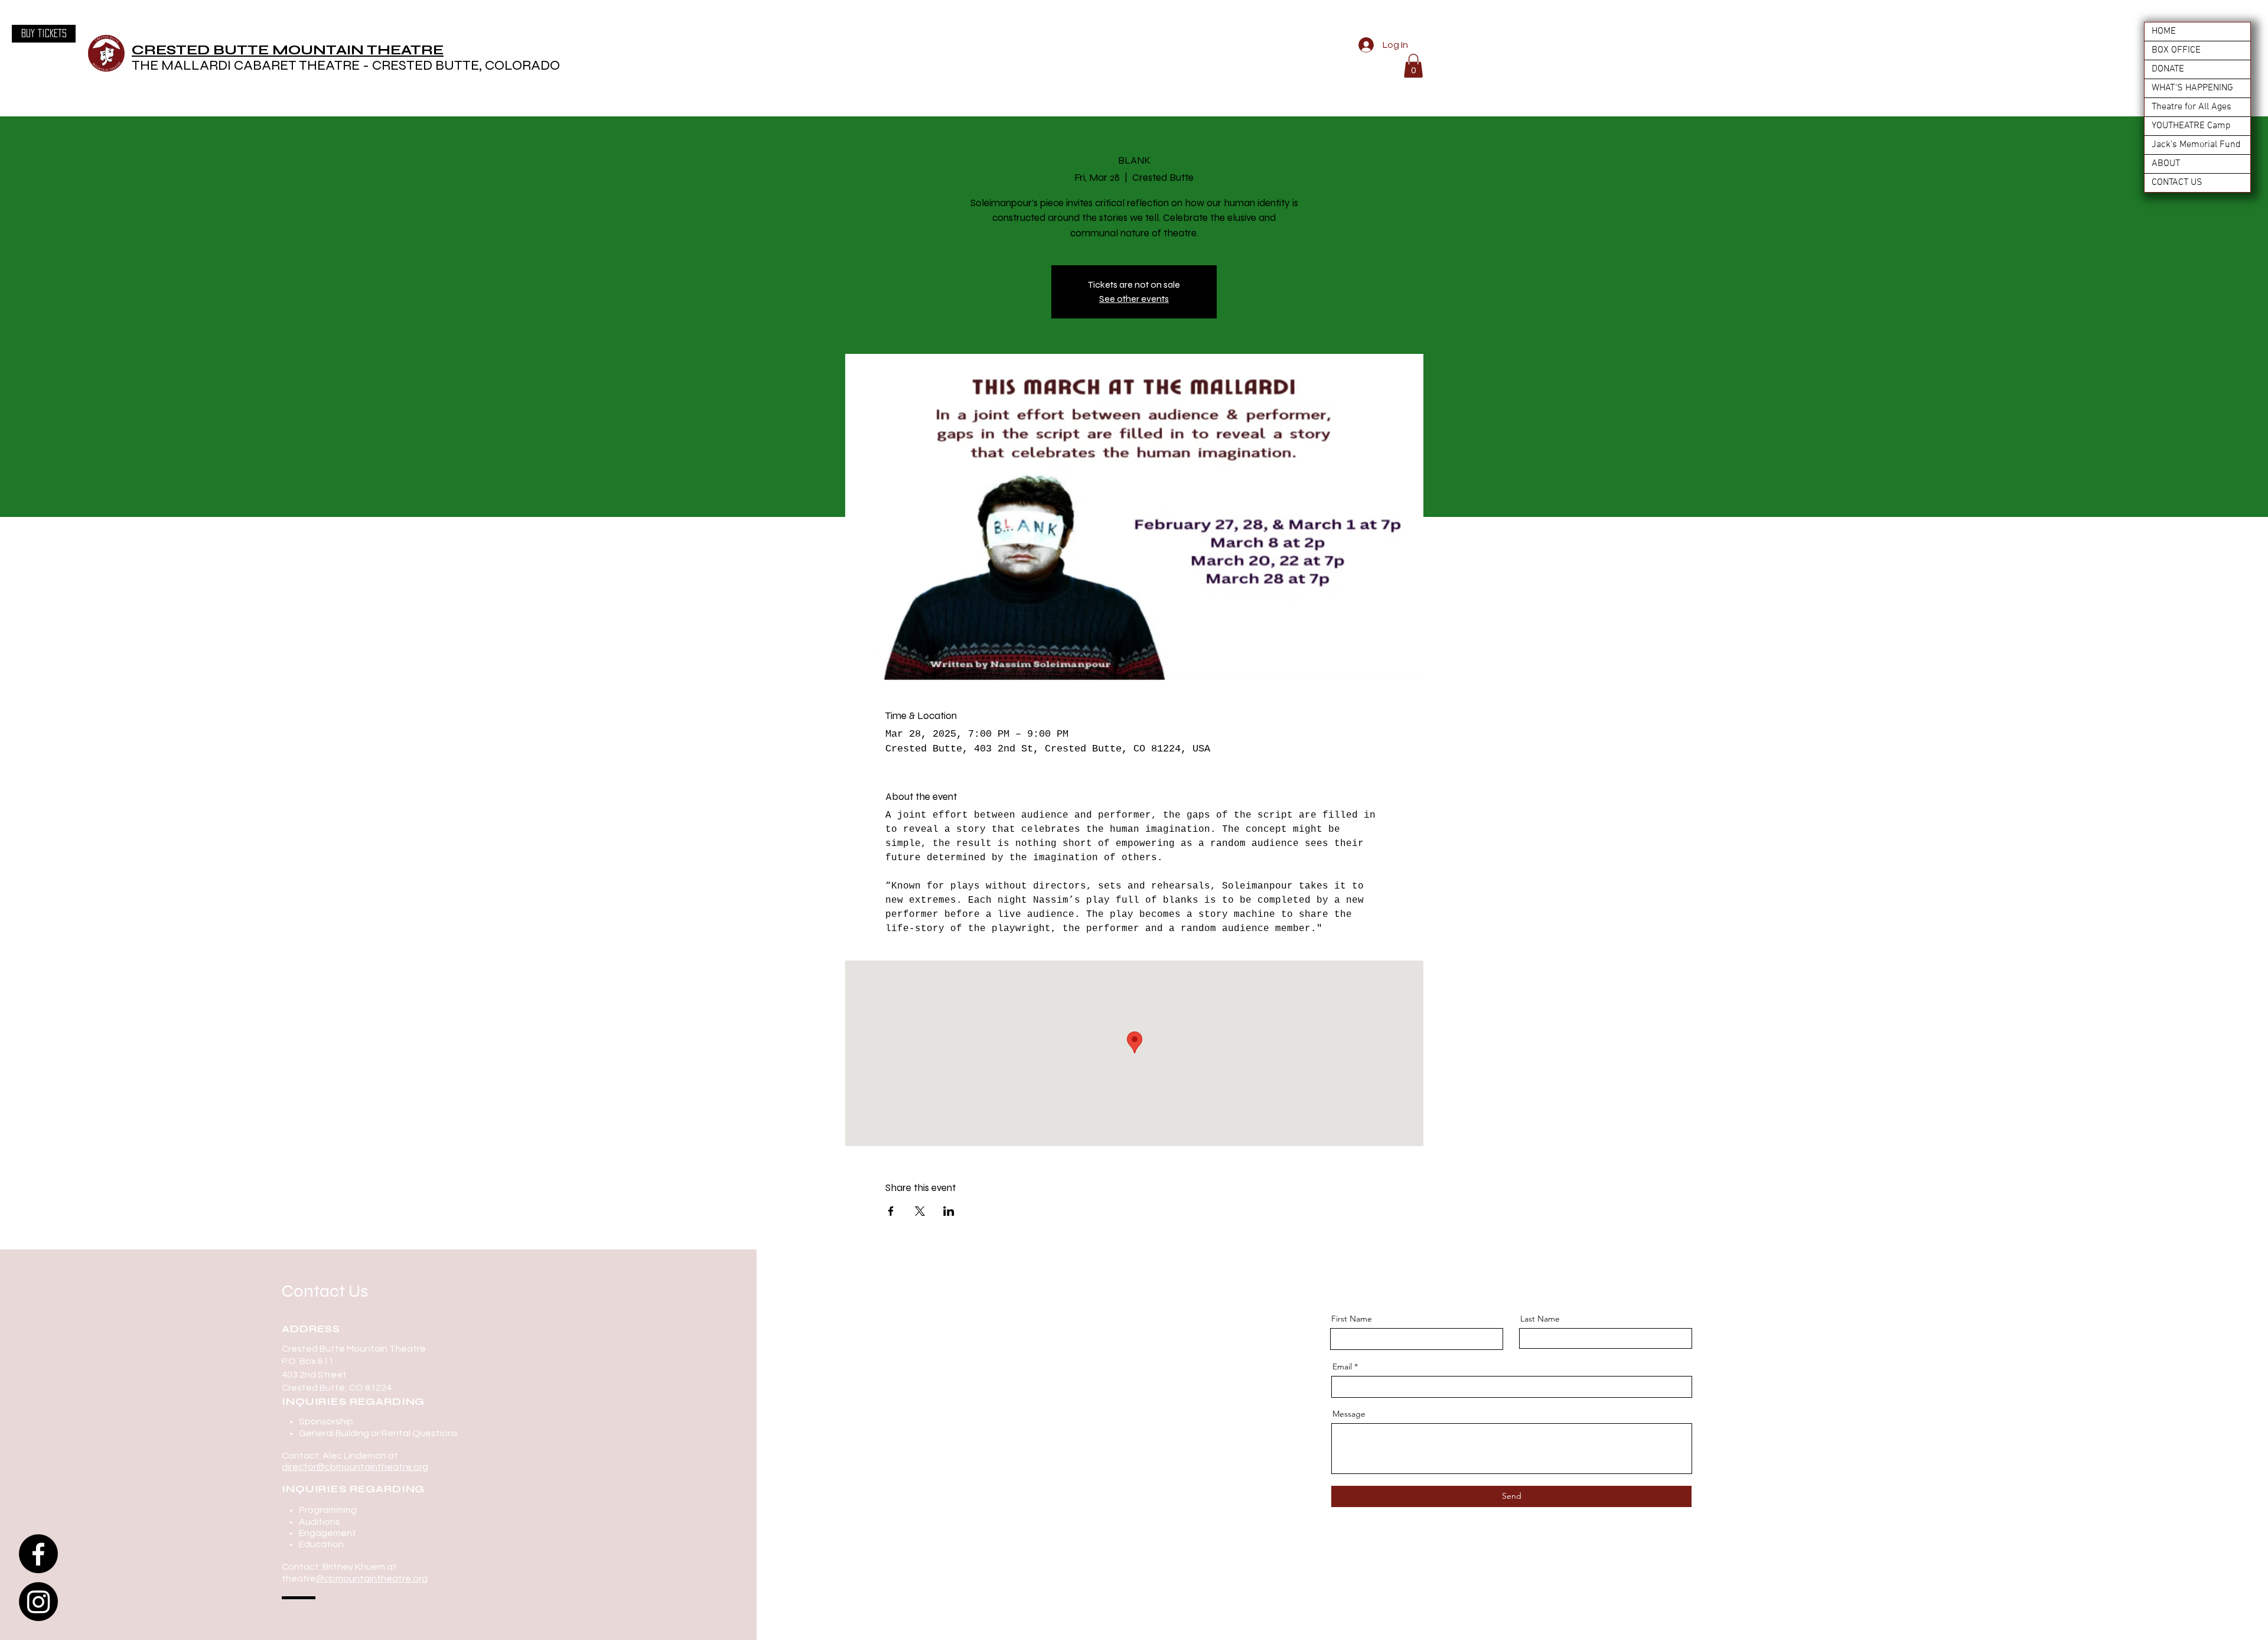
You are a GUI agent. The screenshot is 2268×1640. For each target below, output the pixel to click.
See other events (1134, 299)
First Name (1352, 1319)
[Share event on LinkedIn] (949, 1211)
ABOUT (2166, 164)
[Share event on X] (920, 1211)
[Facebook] (38, 1554)
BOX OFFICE (2176, 50)
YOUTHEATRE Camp (2191, 126)
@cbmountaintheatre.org (372, 1579)
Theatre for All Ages (2192, 107)
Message (1349, 1414)
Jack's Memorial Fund (2196, 145)
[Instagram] (38, 1602)
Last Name (1540, 1319)
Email (1342, 1366)
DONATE (2168, 69)
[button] (1413, 66)
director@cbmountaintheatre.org (355, 1467)
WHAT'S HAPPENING (2192, 88)
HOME (2164, 31)
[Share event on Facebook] (891, 1211)
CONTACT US (2177, 183)
